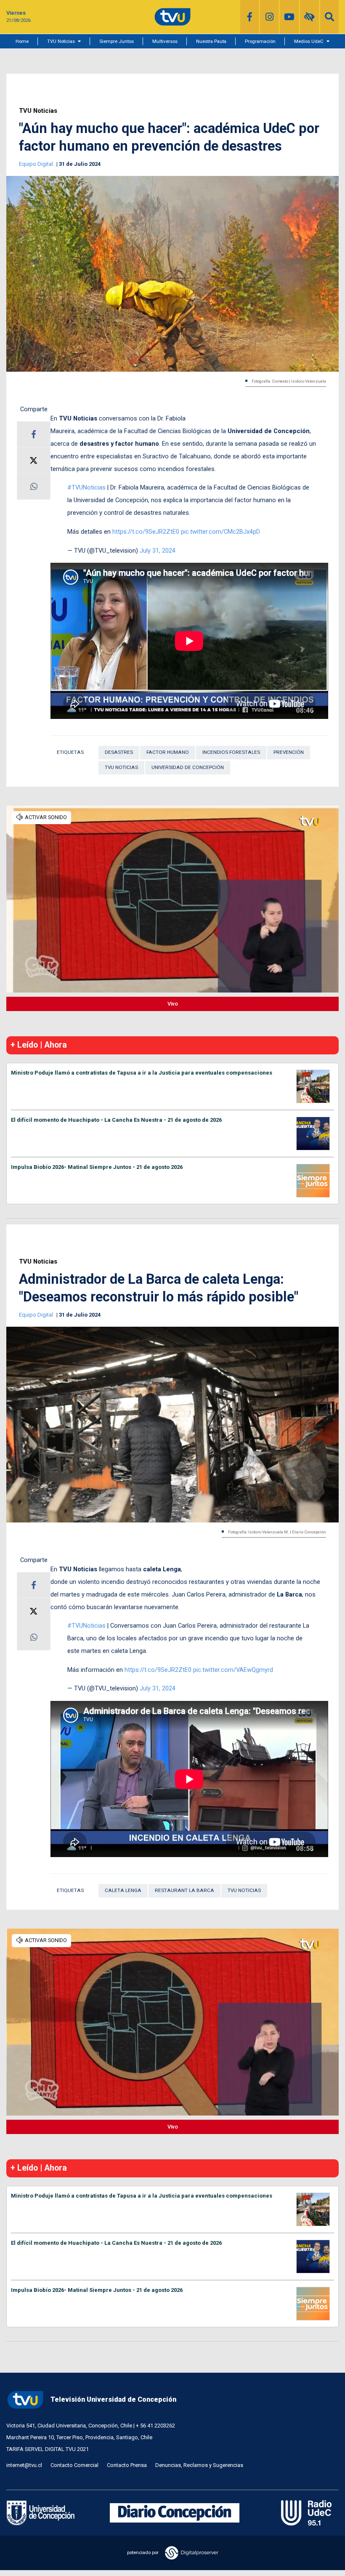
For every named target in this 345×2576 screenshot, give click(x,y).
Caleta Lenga (123, 1890)
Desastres (119, 752)
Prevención (289, 752)
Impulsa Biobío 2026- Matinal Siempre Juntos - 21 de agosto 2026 (97, 1167)
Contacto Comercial (74, 2465)
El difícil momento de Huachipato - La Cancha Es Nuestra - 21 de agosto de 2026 (116, 1120)
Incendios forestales (231, 752)
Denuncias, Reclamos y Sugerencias (199, 2465)
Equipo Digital (37, 164)
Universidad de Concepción (188, 767)
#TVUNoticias (86, 487)
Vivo (173, 1004)
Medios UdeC (309, 41)
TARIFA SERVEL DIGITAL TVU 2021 (48, 2449)
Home (22, 41)
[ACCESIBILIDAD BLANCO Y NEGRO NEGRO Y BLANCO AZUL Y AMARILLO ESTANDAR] (309, 17)
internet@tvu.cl (24, 2465)
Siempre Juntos (117, 41)
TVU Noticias (61, 41)
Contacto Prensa (127, 2465)
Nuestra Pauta (211, 41)
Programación (260, 41)
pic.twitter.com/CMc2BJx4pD (220, 532)
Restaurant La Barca (184, 1890)
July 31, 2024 (158, 551)
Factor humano (168, 752)
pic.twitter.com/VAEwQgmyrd (233, 1670)
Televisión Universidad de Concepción (113, 2399)
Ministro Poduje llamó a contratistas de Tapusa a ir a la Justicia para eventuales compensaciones (142, 1073)
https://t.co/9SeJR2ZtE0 (146, 532)
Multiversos (165, 41)
